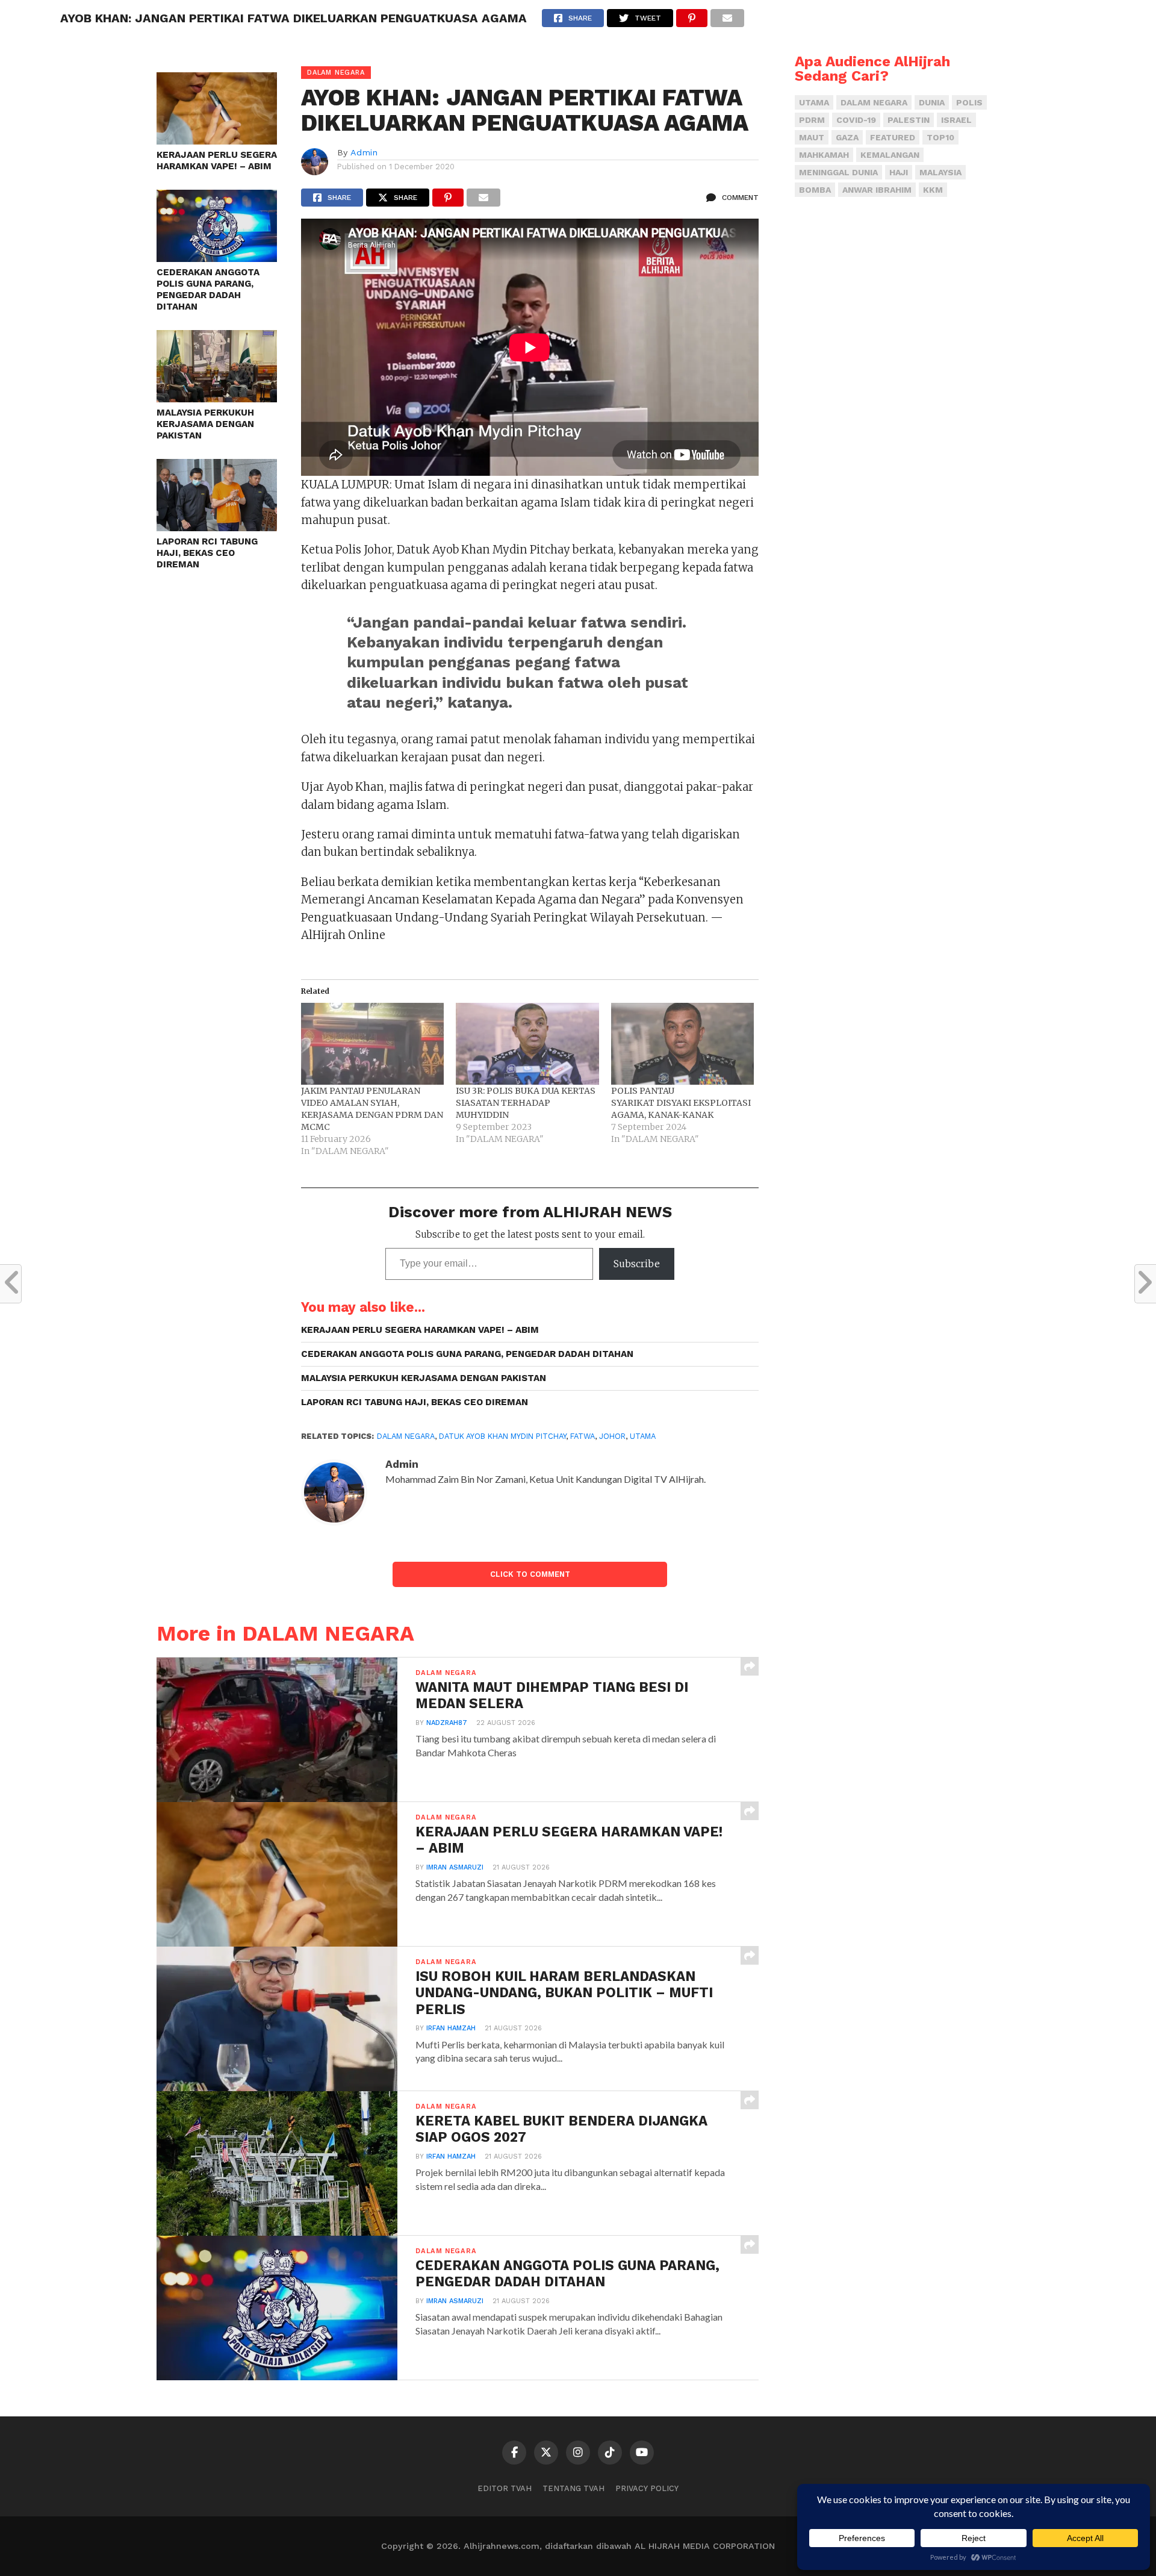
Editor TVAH (505, 2488)
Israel (956, 120)
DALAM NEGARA (406, 1436)
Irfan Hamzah (451, 2028)
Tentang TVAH (573, 2488)
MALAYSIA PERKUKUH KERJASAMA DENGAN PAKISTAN (205, 424)
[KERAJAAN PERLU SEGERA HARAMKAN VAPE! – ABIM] (217, 141)
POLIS (969, 102)
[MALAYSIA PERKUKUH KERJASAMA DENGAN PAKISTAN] (217, 398)
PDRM (812, 120)
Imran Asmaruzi (455, 1867)
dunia (932, 102)
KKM (933, 190)
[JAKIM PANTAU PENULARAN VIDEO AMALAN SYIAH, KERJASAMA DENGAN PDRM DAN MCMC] (372, 1044)
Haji (899, 172)
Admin (364, 152)
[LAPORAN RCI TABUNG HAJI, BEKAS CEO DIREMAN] (217, 527)
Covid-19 (856, 120)
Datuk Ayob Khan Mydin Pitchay (502, 1436)
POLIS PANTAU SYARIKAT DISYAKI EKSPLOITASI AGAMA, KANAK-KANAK (681, 1103)
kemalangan (890, 155)
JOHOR (612, 1436)
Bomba (815, 190)
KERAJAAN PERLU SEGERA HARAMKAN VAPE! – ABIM (217, 161)
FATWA (583, 1436)
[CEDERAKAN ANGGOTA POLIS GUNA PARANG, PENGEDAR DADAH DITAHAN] (217, 258)
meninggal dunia (838, 172)
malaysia (940, 172)
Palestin (909, 120)
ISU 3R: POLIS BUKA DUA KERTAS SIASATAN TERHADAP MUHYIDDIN (526, 1103)
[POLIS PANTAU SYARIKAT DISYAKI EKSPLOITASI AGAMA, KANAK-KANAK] (682, 1044)
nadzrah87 (447, 1723)
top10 (940, 137)
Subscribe (637, 1264)
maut (812, 137)
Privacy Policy (647, 2488)
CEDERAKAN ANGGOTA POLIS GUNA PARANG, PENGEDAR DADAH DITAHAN (208, 289)
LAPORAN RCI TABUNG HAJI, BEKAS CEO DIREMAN (207, 553)
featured (893, 137)
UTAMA (643, 1436)
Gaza (847, 137)
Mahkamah (824, 155)
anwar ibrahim (877, 190)
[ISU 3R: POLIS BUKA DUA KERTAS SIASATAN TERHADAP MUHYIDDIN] (527, 1044)
